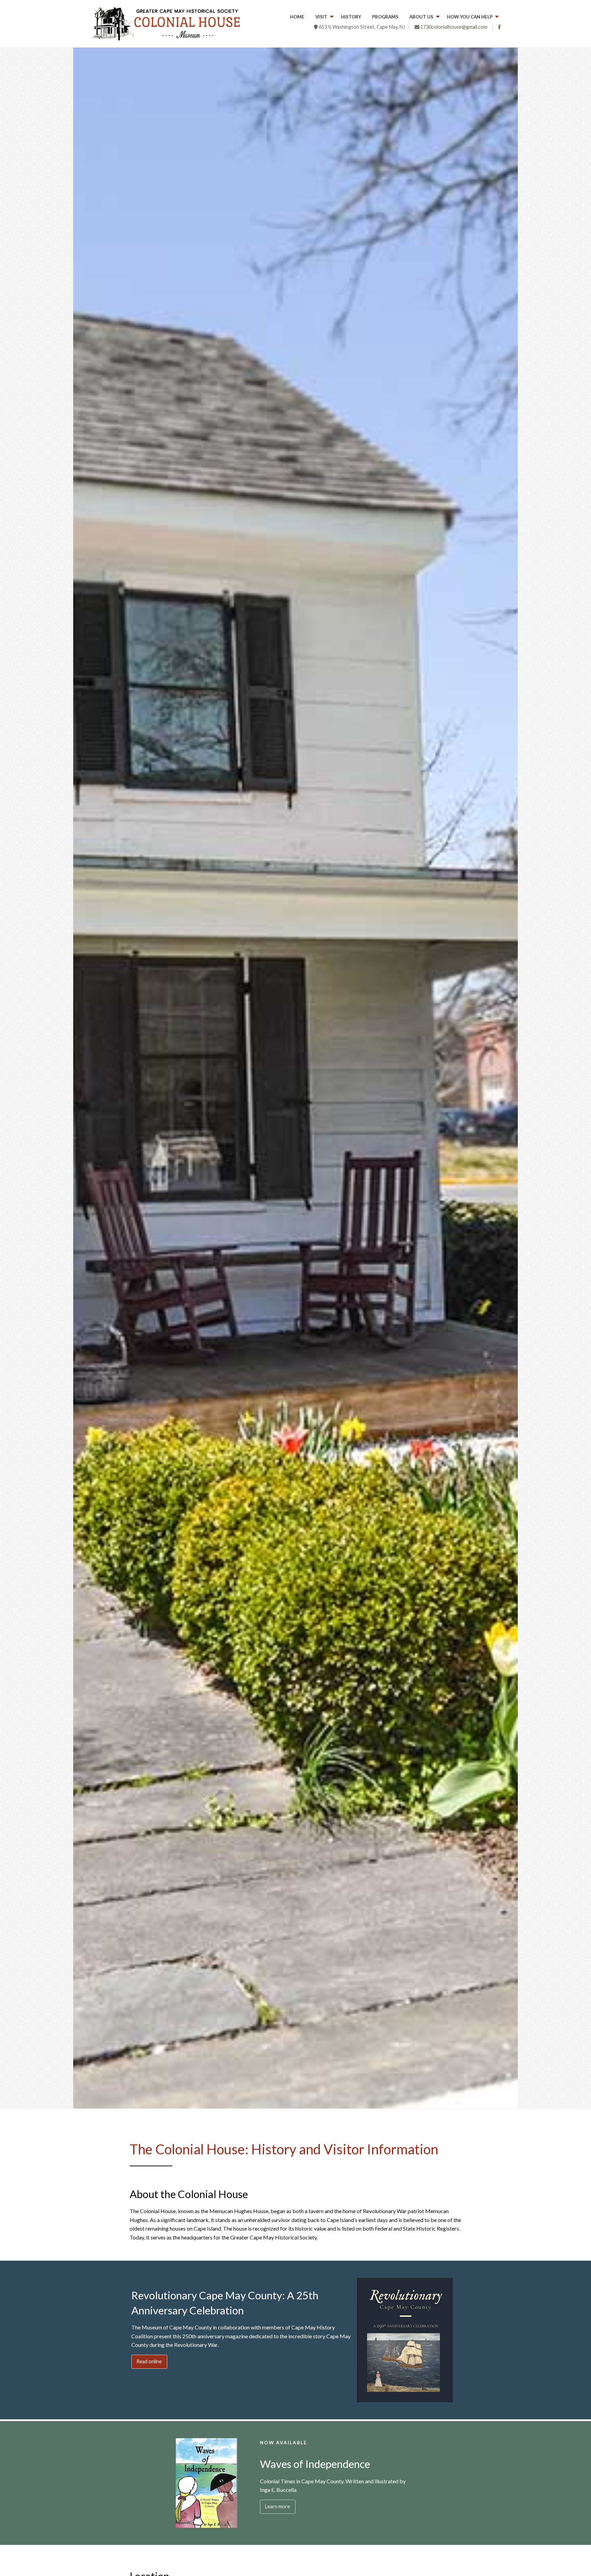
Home (297, 17)
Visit (321, 17)
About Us (421, 17)
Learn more (278, 2506)
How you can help (470, 17)
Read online (149, 2361)
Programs (385, 17)
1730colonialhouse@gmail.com (454, 27)
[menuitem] (297, 17)
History (351, 17)
